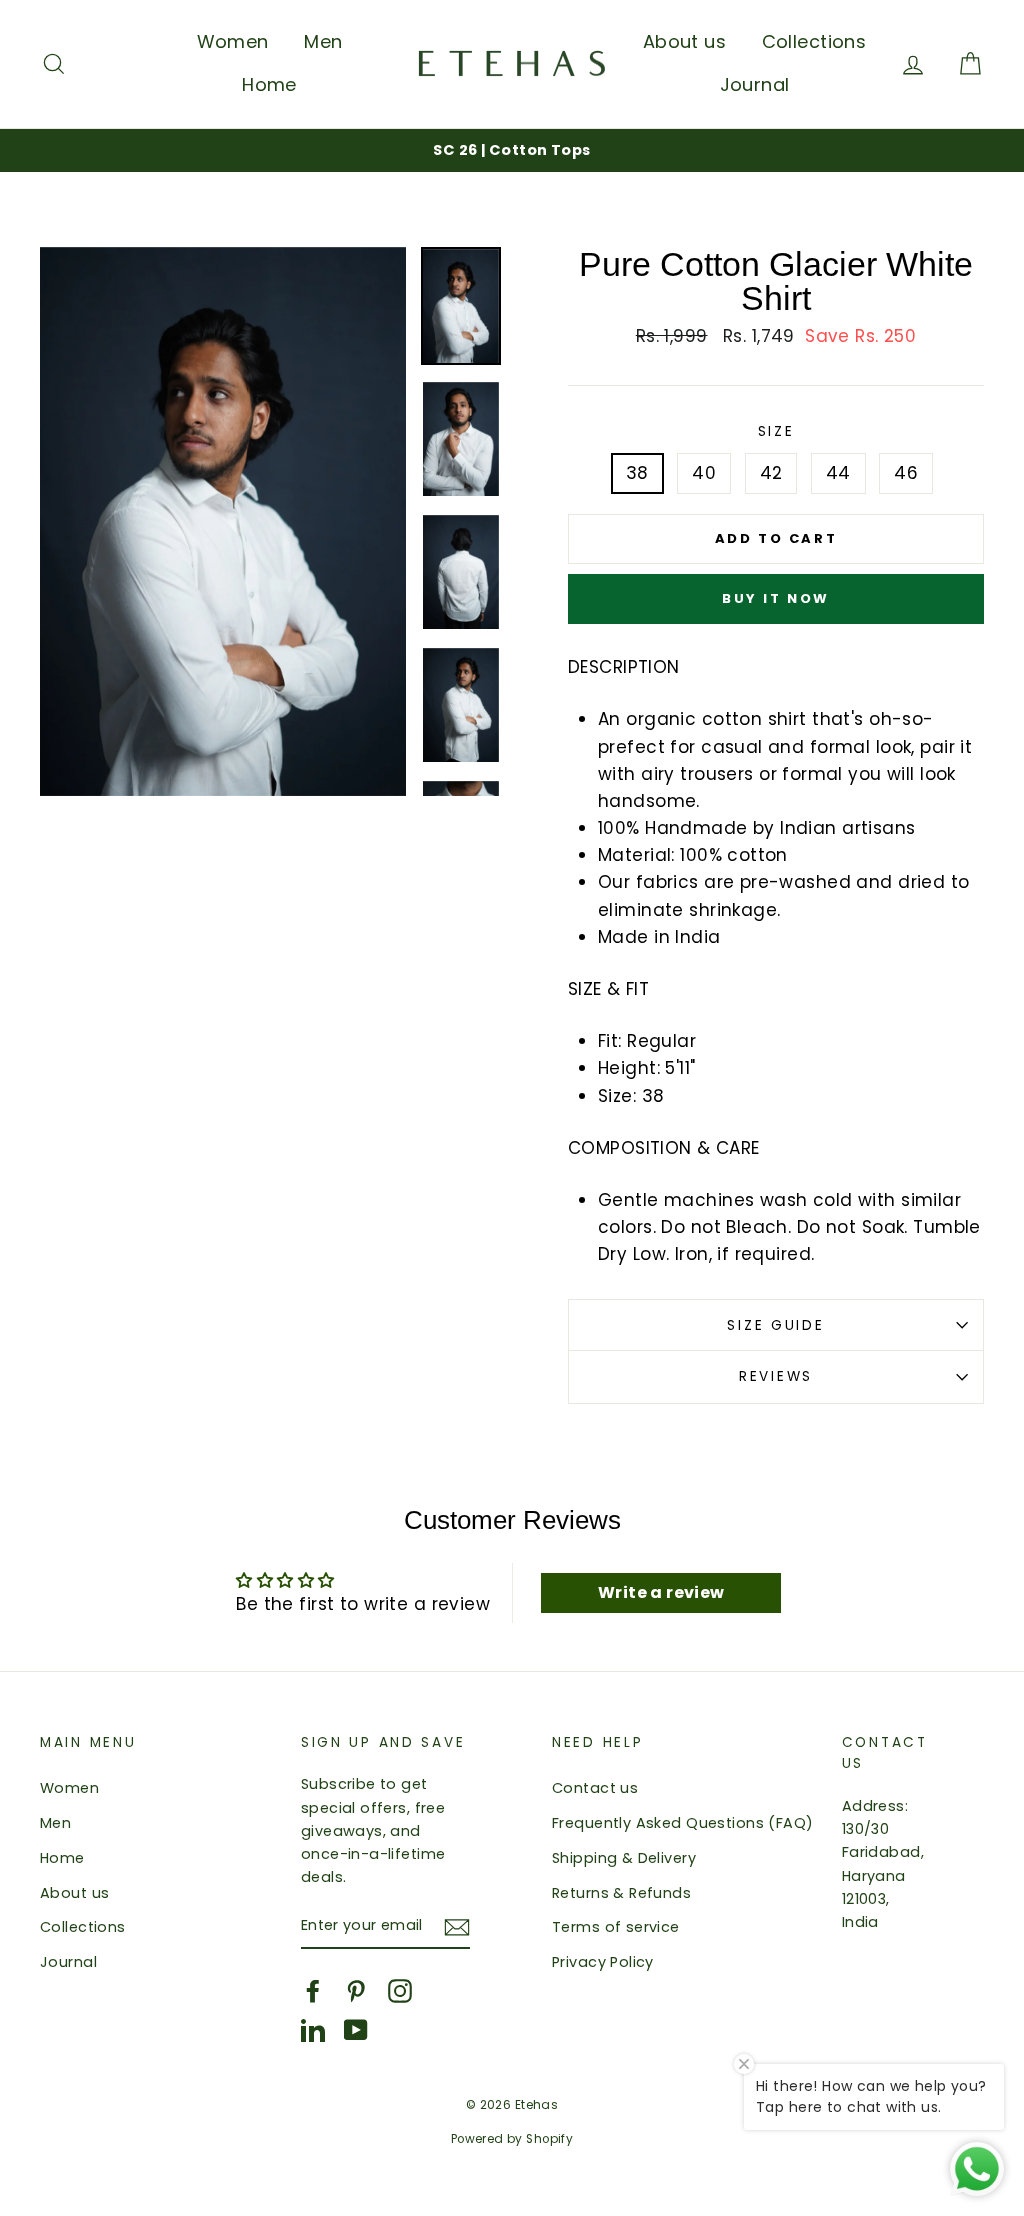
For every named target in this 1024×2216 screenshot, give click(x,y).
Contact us (595, 1788)
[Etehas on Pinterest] (356, 1991)
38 (637, 473)
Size (776, 431)
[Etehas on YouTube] (356, 2030)
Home (269, 84)
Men (323, 41)
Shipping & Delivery (624, 1858)
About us (684, 41)
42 (771, 473)
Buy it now (776, 598)
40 (704, 473)
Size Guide (775, 1325)
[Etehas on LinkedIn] (313, 2030)
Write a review (661, 1592)
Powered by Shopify (512, 2139)
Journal (755, 84)
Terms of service (616, 1927)
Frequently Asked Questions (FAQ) (683, 1823)
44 (838, 473)
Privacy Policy (603, 1962)
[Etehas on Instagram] (400, 1991)
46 (906, 473)
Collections (814, 41)
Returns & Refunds (621, 1893)
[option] (512, 150)
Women (233, 41)
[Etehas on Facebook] (313, 1991)
